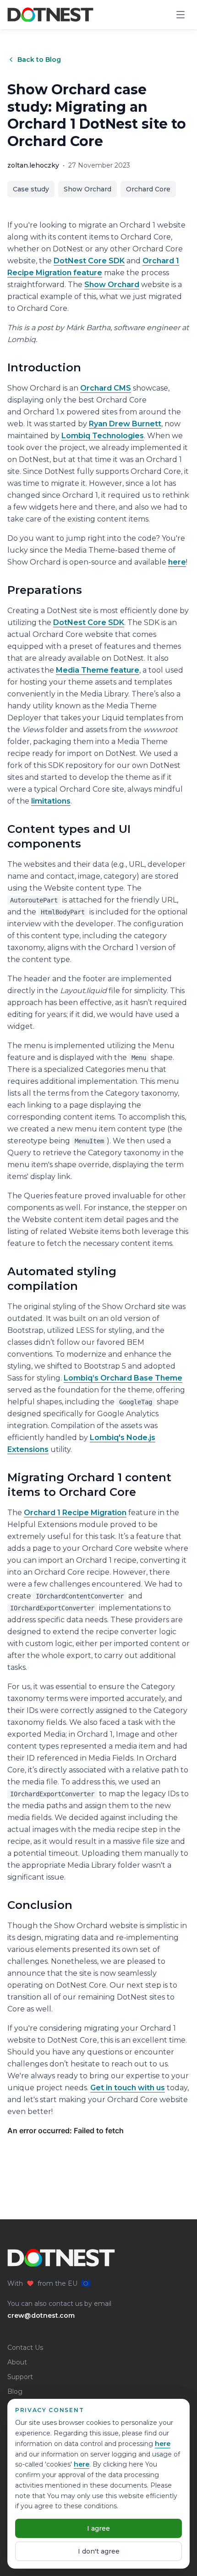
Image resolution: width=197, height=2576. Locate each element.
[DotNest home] (50, 15)
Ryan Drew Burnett (125, 424)
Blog (15, 2391)
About (17, 2362)
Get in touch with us (128, 2088)
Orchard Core (148, 189)
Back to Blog (39, 60)
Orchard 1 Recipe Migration (75, 1513)
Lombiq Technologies (103, 436)
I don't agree (99, 2551)
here (163, 2444)
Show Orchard (88, 189)
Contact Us (25, 2348)
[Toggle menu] (181, 15)
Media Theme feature (98, 670)
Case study (31, 189)
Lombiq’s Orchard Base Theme (123, 1378)
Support (20, 2377)
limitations (51, 801)
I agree (98, 2528)
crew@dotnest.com (41, 2315)
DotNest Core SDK (89, 261)
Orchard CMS (106, 388)
